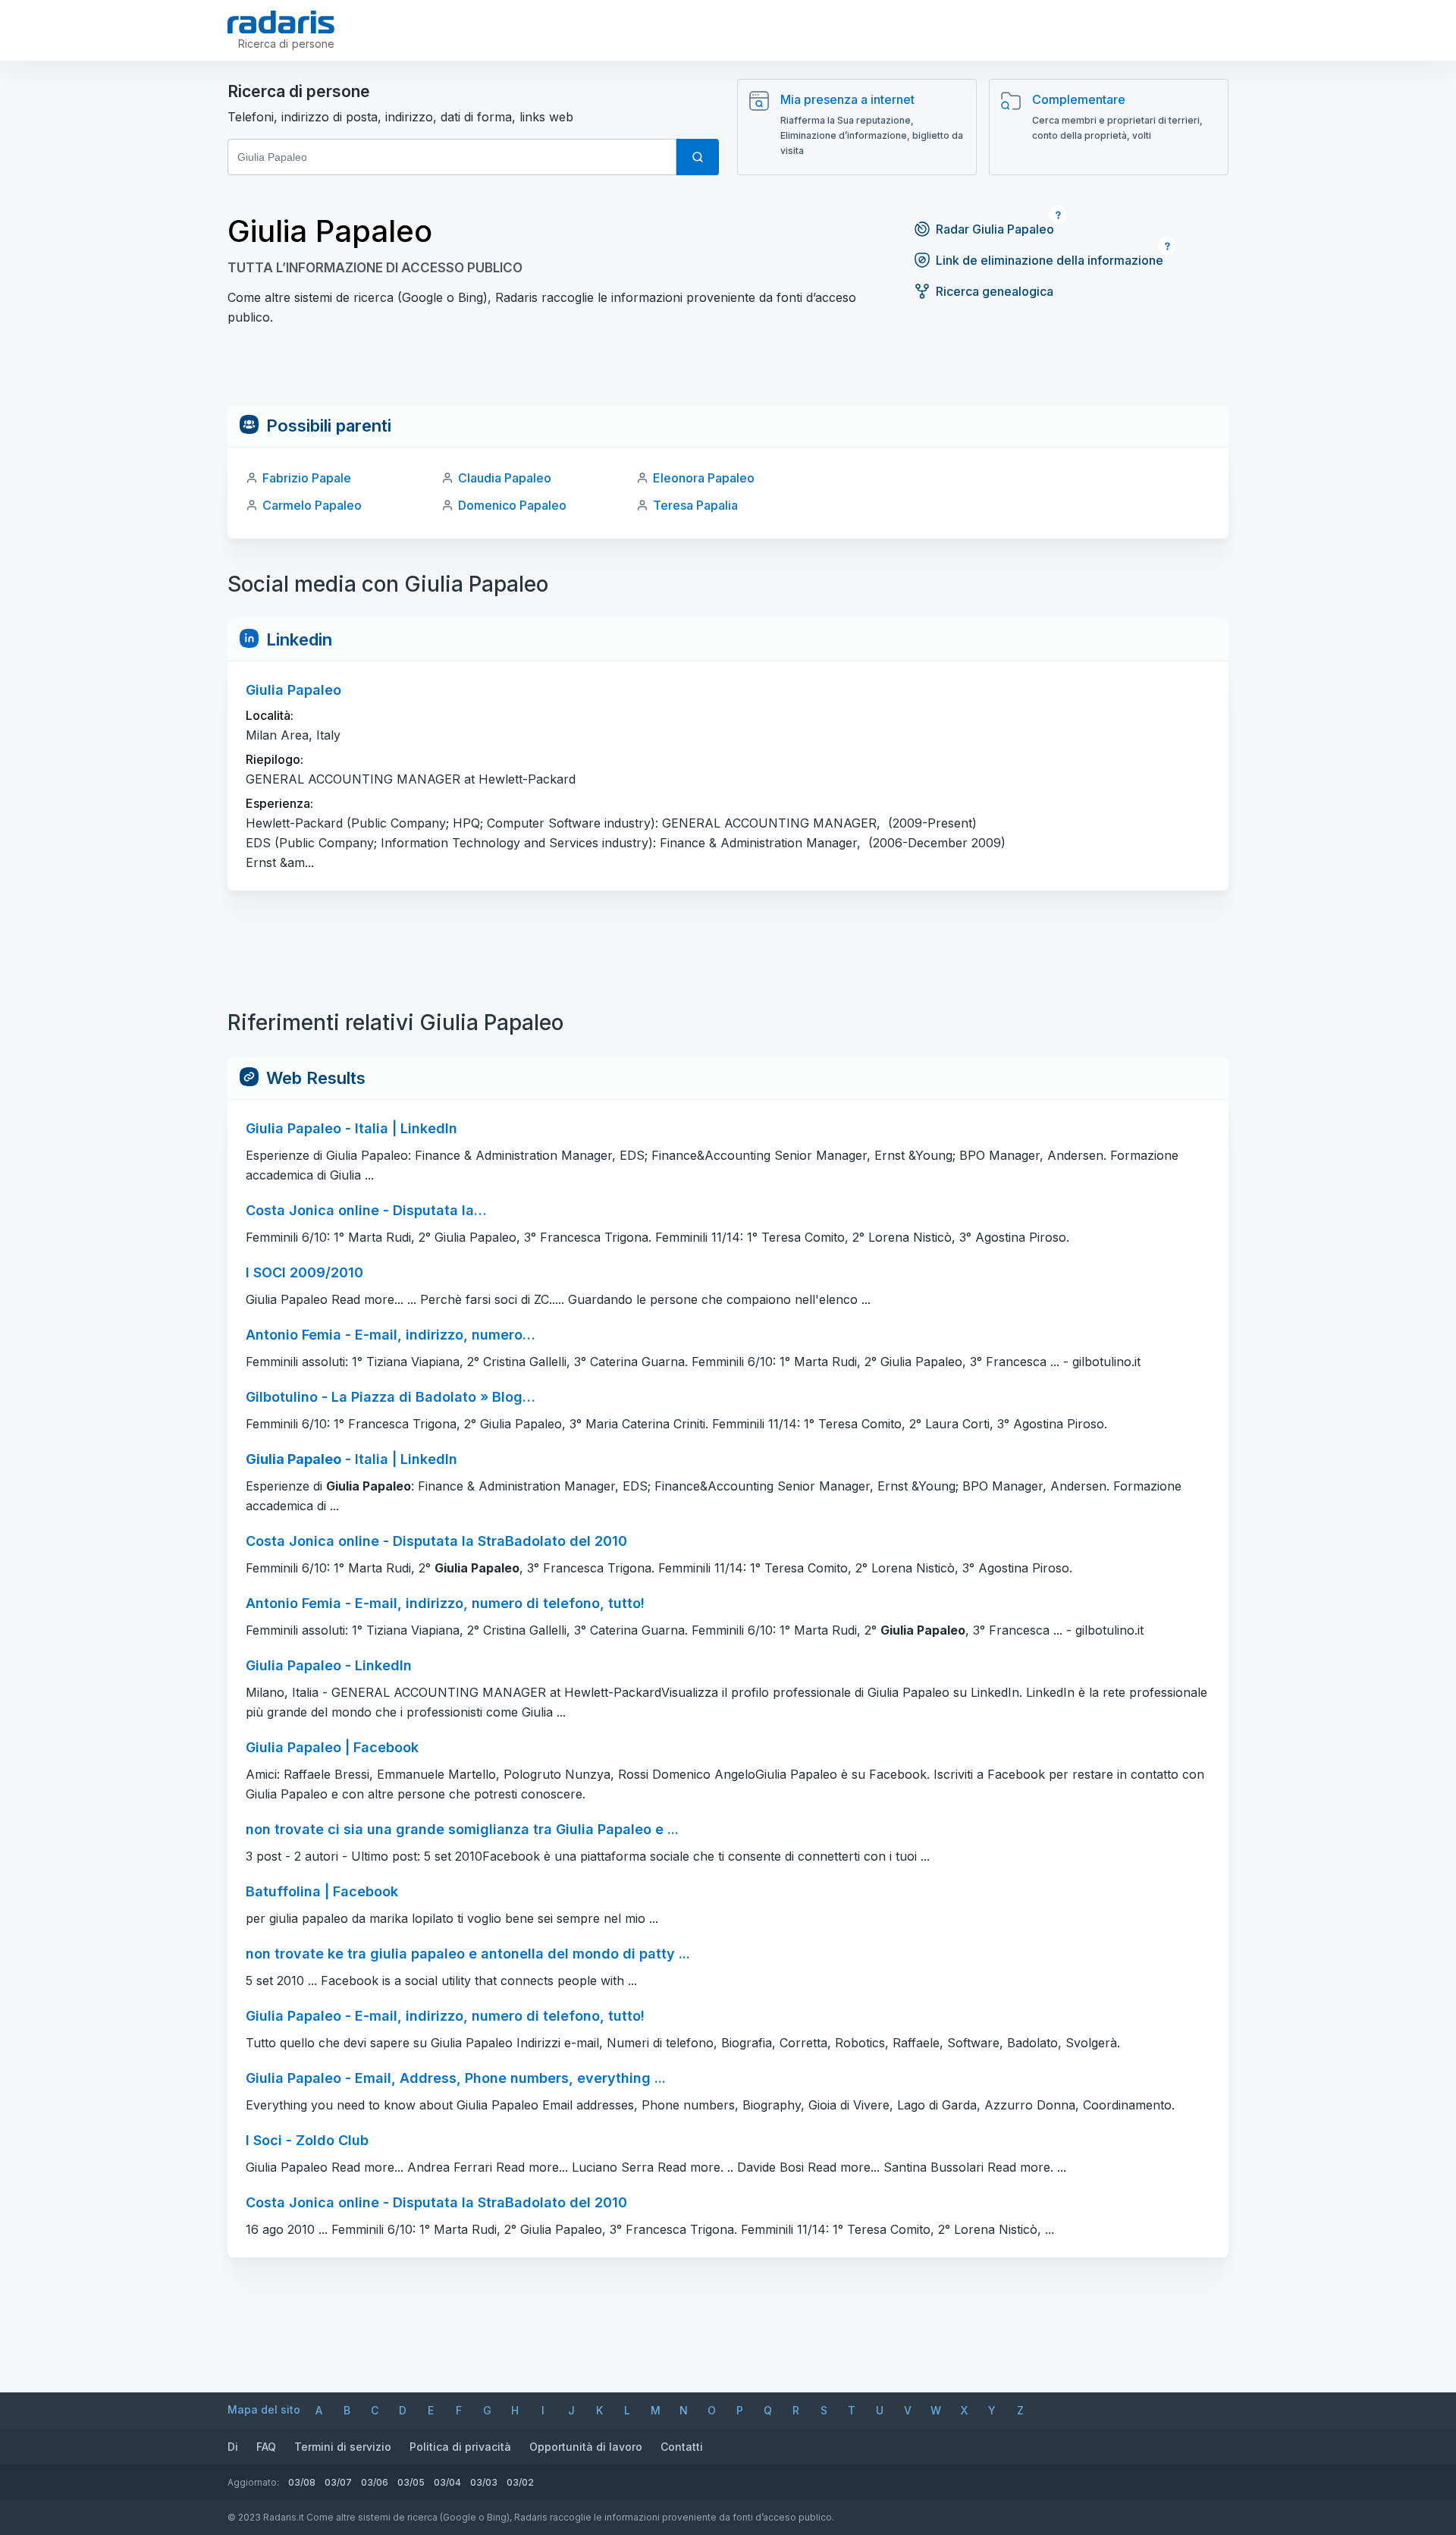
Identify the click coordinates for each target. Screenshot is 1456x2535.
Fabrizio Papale (307, 478)
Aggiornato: (253, 2482)
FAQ (266, 2447)
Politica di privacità (460, 2447)
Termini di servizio (343, 2447)
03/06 (375, 2482)
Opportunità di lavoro (586, 2447)
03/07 (338, 2482)
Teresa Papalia (695, 505)
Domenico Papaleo (512, 505)
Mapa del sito (264, 2409)
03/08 (302, 2482)
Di (233, 2447)
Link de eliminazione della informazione (1050, 260)
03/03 (484, 2482)
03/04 (447, 2482)
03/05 (411, 2482)
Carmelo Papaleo (312, 505)
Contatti (682, 2447)
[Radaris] (281, 22)
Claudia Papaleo (505, 478)
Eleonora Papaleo (704, 478)
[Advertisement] (728, 370)
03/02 (520, 2482)
